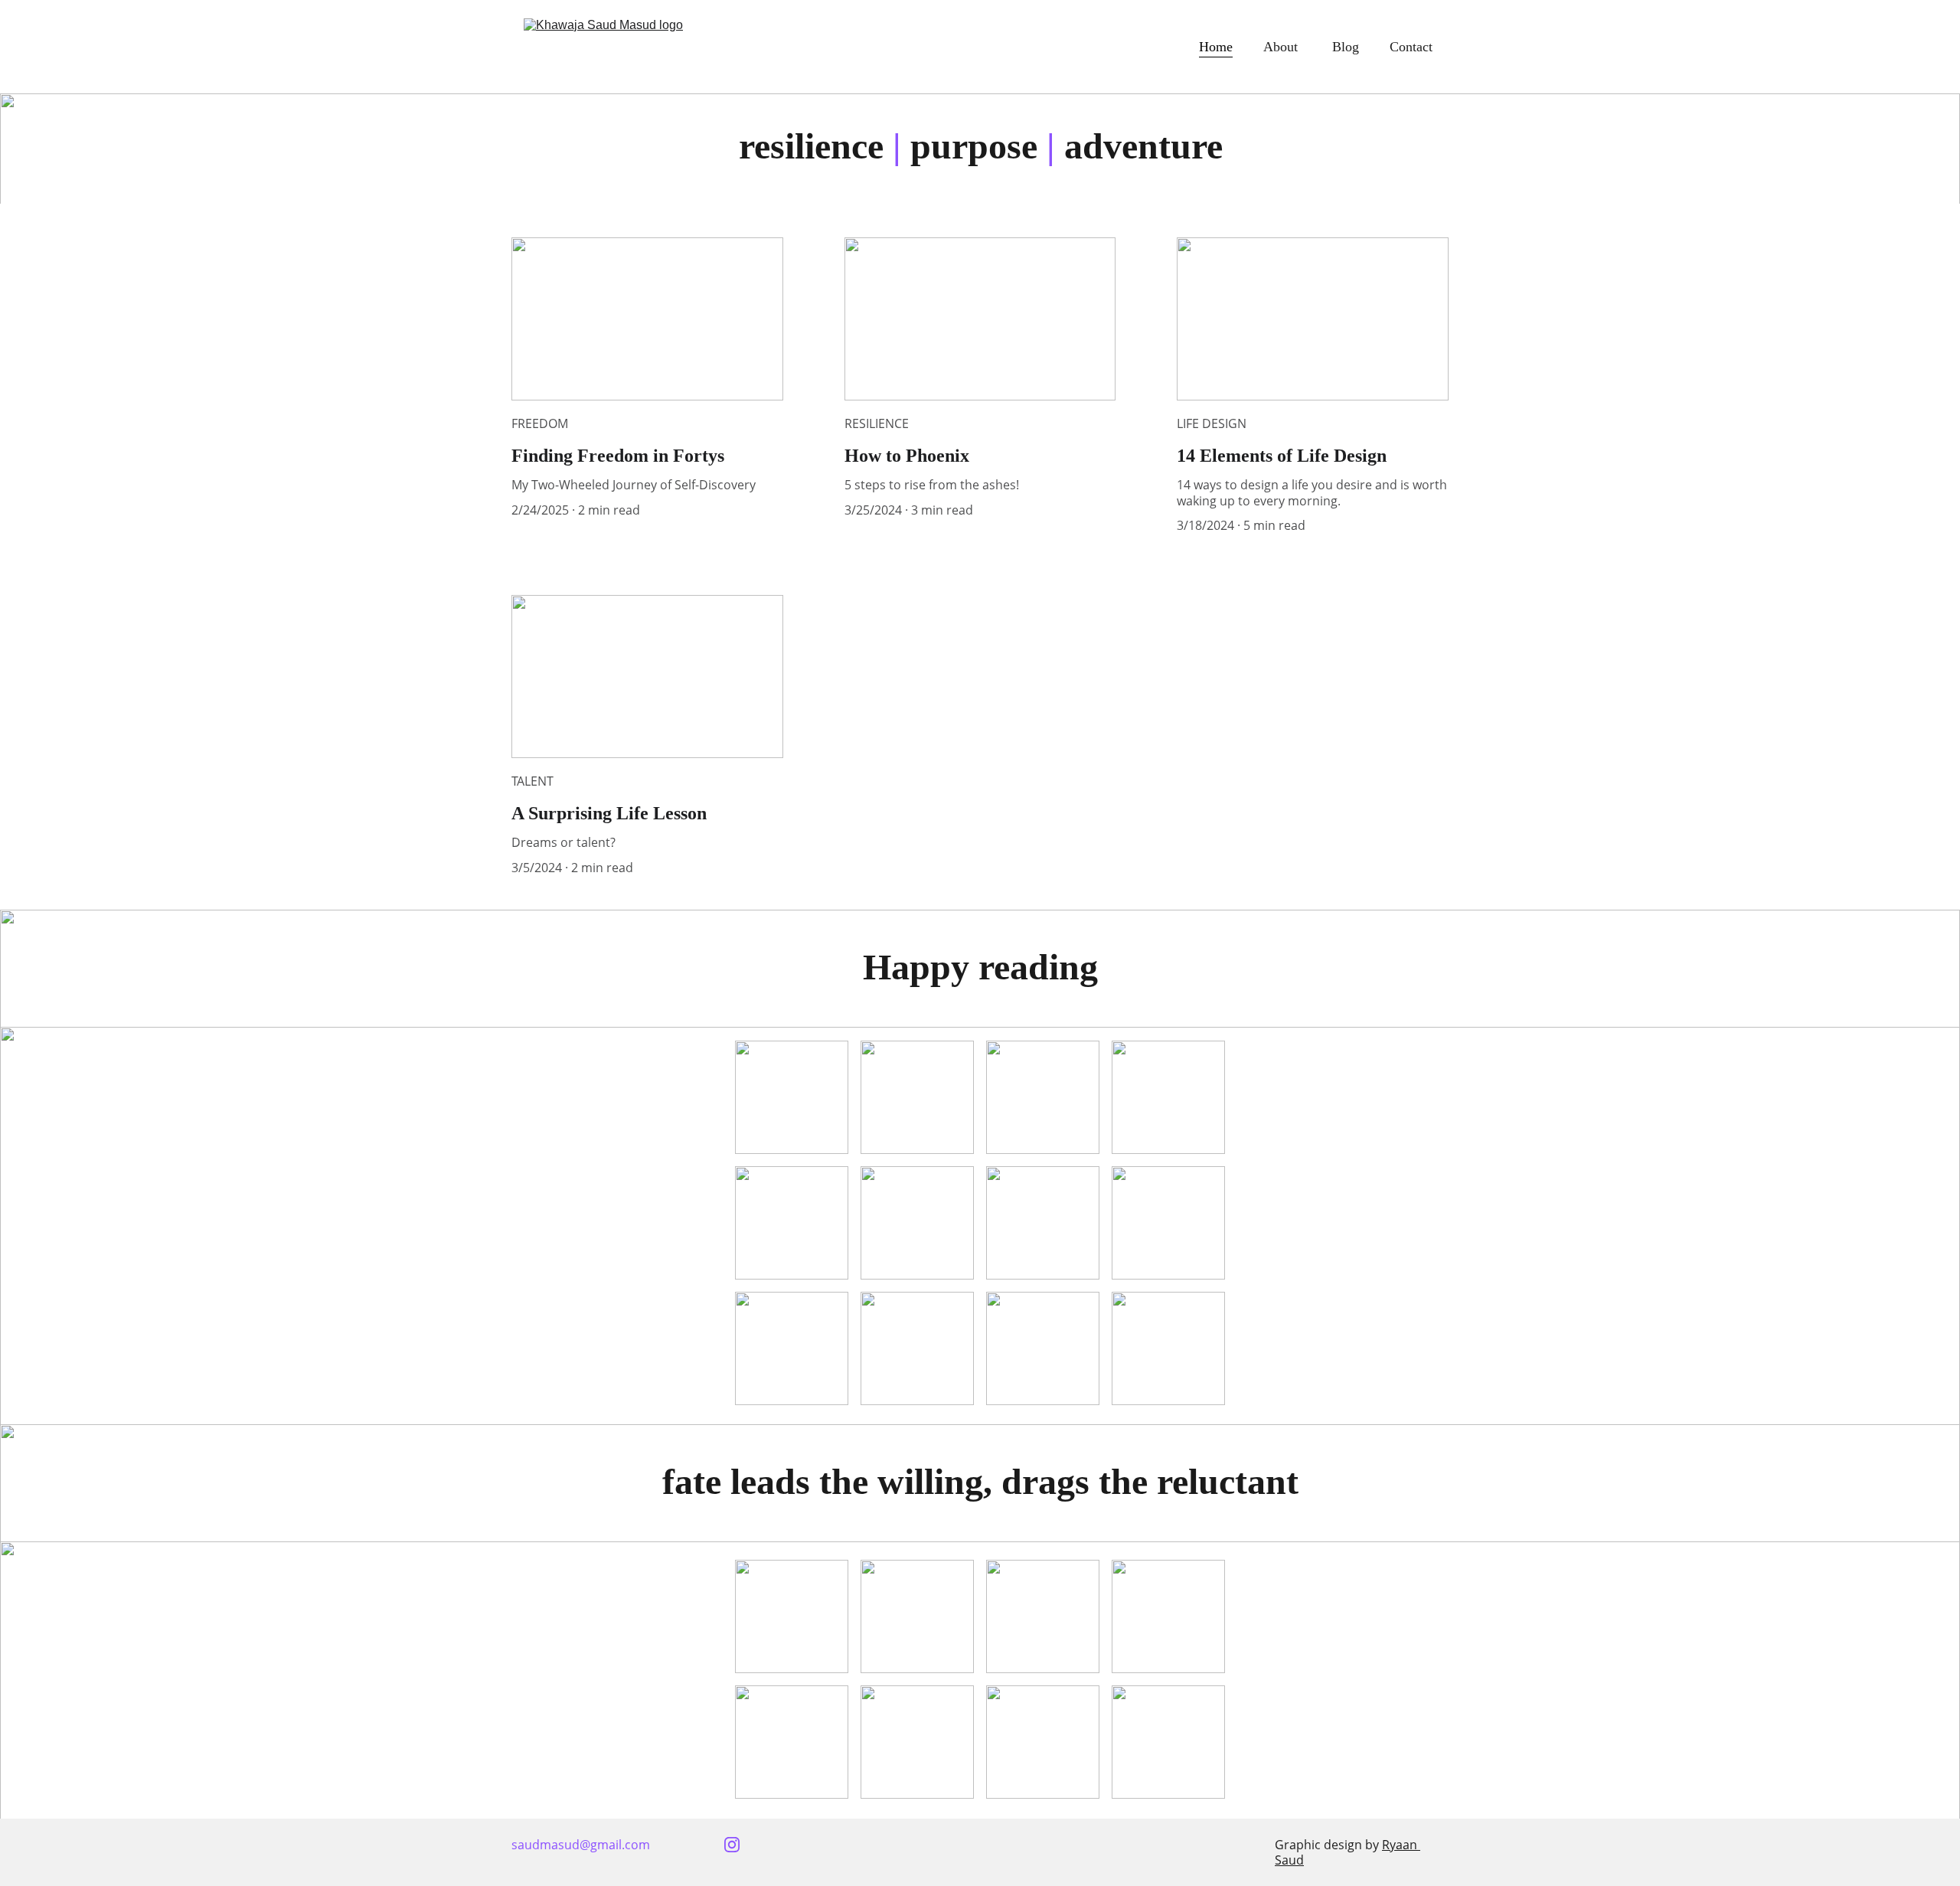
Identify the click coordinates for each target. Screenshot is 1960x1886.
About (1282, 47)
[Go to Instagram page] (732, 1845)
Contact (1413, 47)
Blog (1346, 47)
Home (1216, 47)
